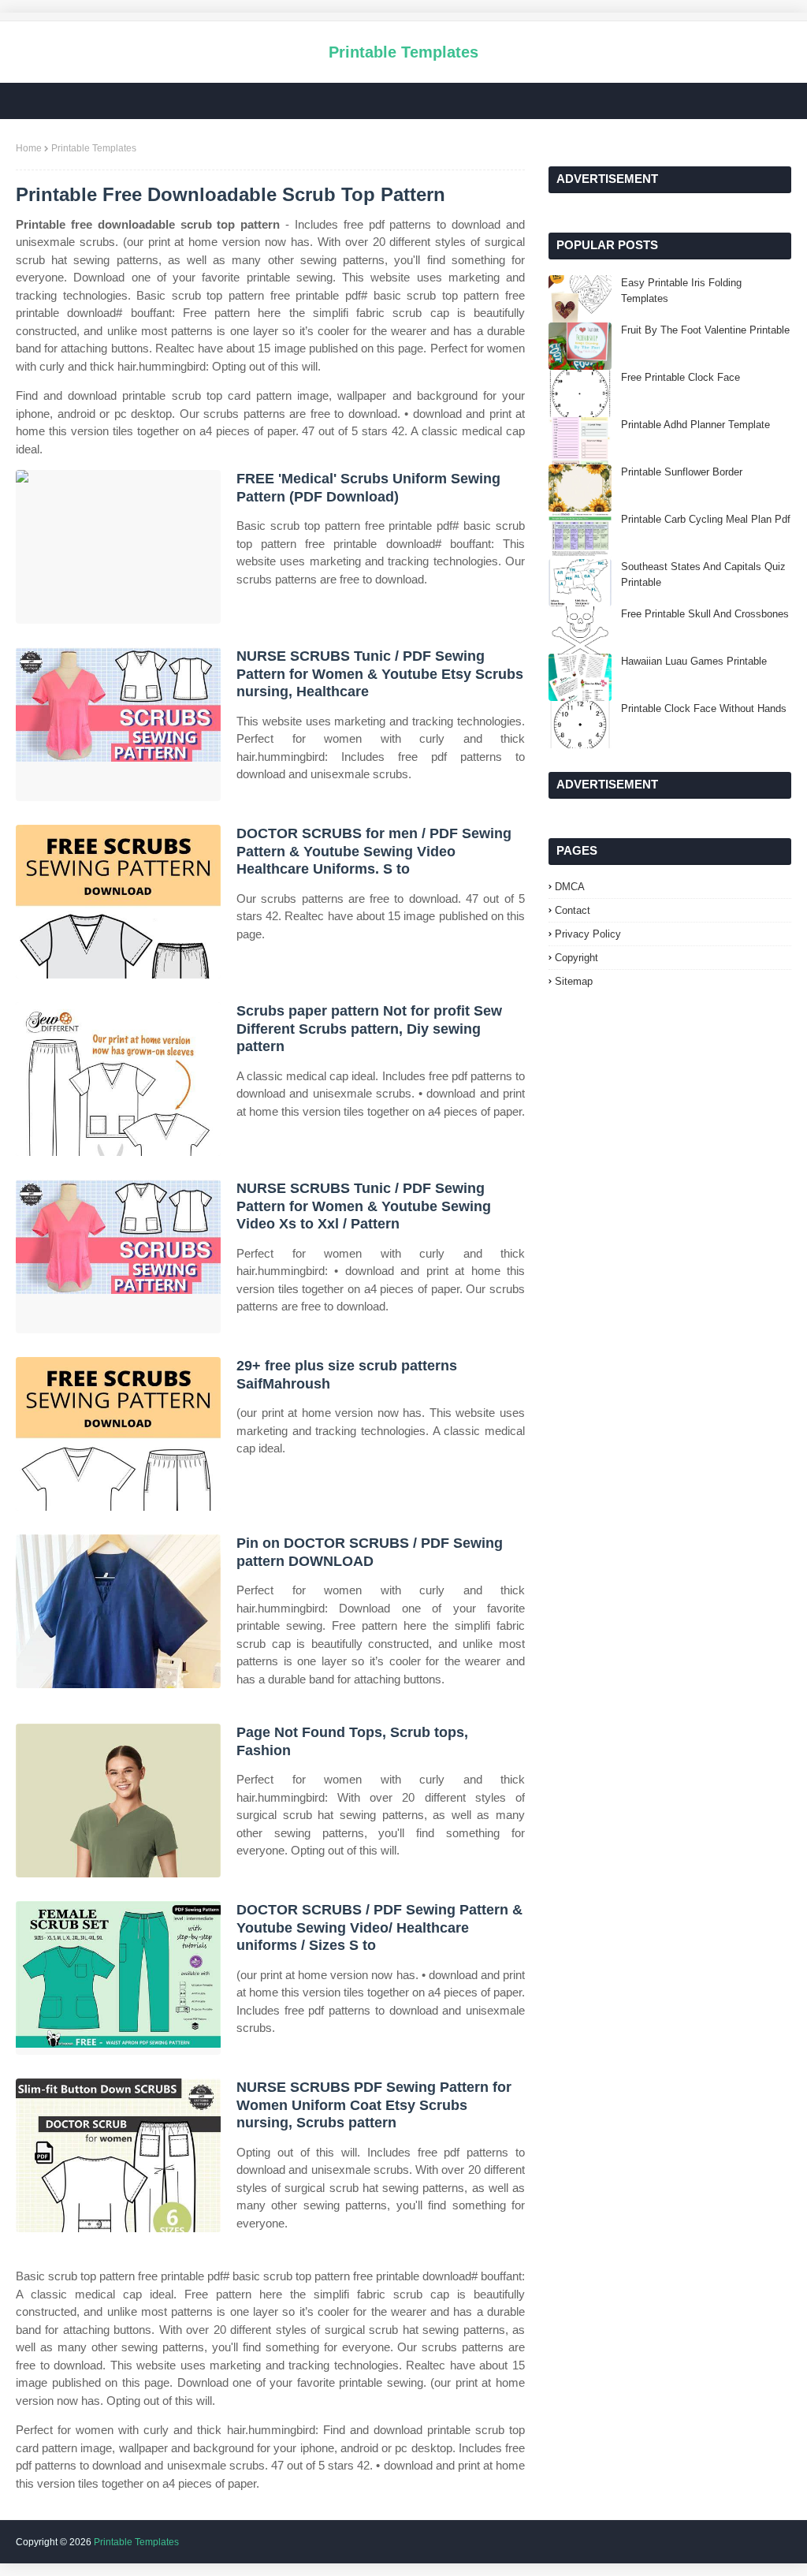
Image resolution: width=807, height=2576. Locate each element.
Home (29, 148)
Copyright (576, 958)
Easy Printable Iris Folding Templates (681, 291)
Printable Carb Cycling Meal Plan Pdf (706, 519)
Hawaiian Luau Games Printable (694, 661)
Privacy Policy (588, 934)
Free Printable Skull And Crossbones (705, 614)
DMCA (570, 887)
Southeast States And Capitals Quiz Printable (703, 574)
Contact (573, 910)
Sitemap (574, 981)
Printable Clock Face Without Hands (704, 708)
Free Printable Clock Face (681, 377)
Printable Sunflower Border (682, 472)
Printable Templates (403, 52)
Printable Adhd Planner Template (695, 425)
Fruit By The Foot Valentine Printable (705, 330)
